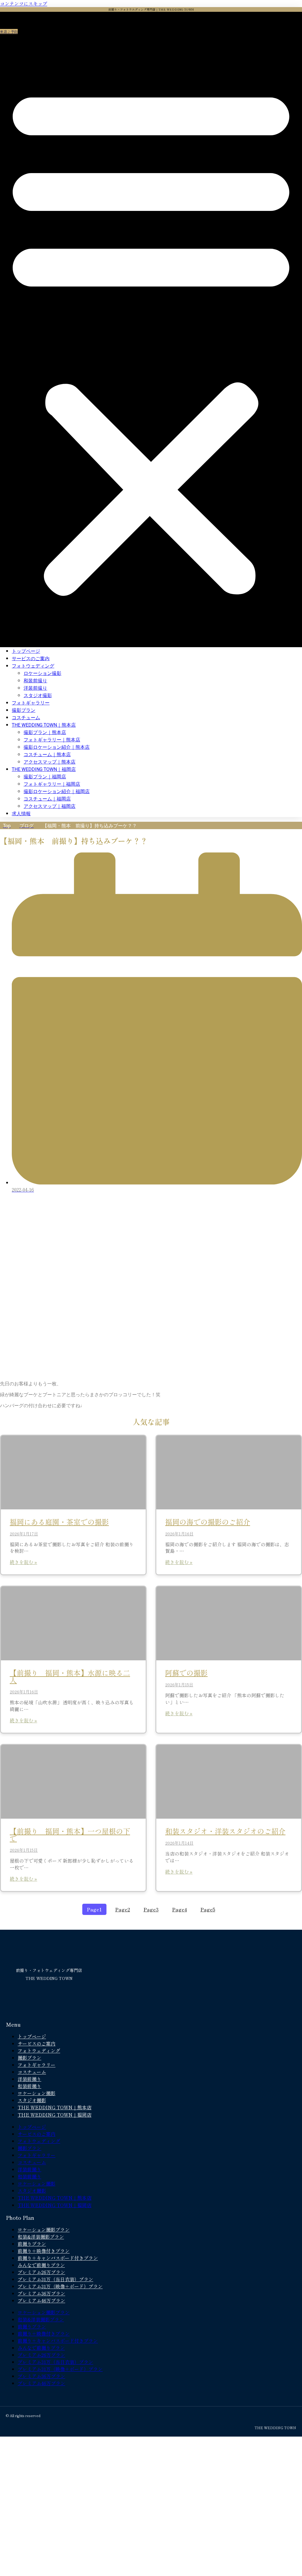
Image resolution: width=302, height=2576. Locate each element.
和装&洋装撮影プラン (41, 2237)
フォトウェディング (33, 666)
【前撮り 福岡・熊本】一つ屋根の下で (70, 1834)
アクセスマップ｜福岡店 (50, 806)
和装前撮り (35, 681)
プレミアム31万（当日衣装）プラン (55, 2279)
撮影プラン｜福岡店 (45, 777)
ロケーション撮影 (42, 673)
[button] (151, 339)
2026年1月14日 (179, 1843)
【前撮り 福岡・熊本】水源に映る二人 (70, 1676)
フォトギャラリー (31, 703)
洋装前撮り (35, 688)
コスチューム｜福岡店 (47, 799)
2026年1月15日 (179, 1685)
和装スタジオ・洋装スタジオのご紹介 (225, 1831)
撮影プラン (24, 710)
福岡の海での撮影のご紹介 (208, 1522)
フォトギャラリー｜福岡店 (52, 784)
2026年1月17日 (24, 1534)
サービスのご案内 (31, 659)
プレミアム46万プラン (41, 2300)
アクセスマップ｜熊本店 (50, 762)
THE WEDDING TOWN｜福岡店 (44, 769)
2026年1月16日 (179, 1534)
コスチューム (26, 718)
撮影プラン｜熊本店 (45, 732)
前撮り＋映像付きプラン (44, 2251)
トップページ (26, 651)
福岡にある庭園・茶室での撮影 (59, 1522)
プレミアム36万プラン (41, 2293)
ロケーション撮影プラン (44, 2230)
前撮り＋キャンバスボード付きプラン (58, 2258)
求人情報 (21, 814)
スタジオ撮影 (38, 695)
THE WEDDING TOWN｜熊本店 (44, 725)
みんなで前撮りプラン (41, 2265)
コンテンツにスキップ (24, 4)
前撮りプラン (32, 2244)
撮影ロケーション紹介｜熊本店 (57, 747)
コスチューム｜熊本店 (47, 755)
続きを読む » (23, 1562)
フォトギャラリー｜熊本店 (52, 740)
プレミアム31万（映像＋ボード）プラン (60, 2286)
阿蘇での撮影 (186, 1673)
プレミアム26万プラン (41, 2272)
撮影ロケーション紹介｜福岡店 (57, 791)
